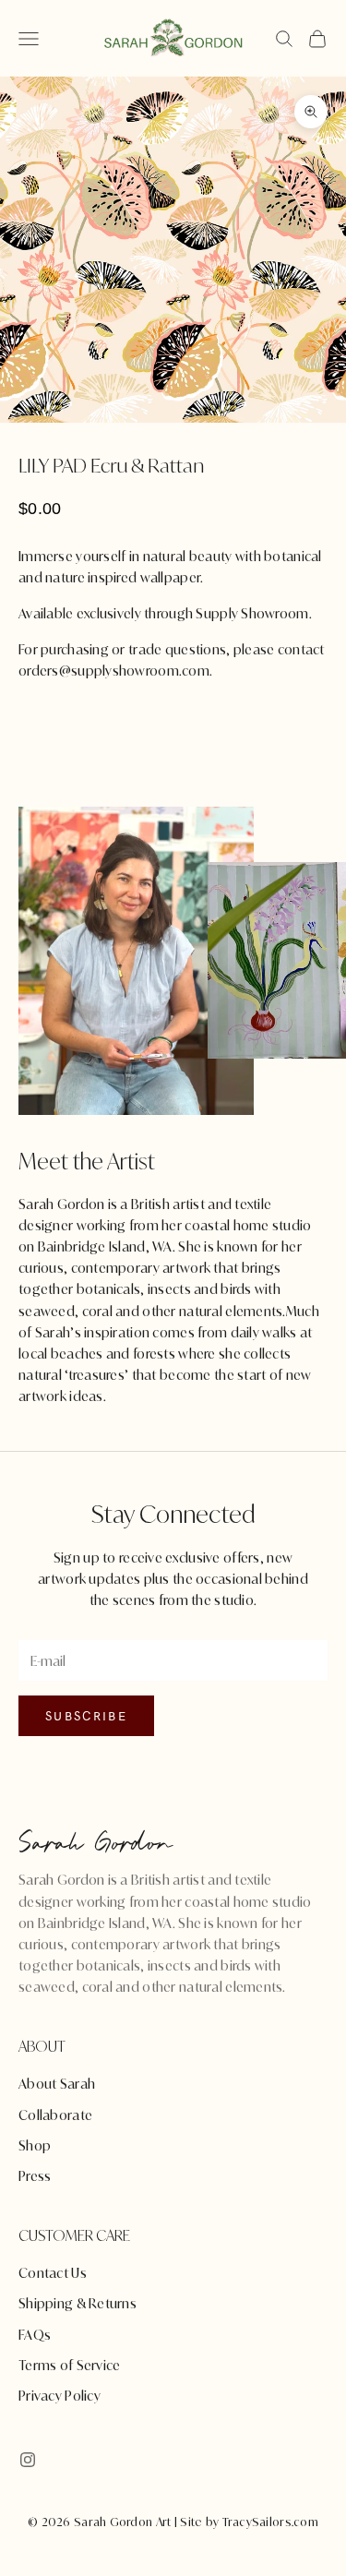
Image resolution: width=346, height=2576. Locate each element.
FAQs (35, 2335)
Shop (35, 2145)
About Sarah (57, 2084)
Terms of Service (69, 2365)
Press (35, 2176)
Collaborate (55, 2115)
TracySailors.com (270, 2522)
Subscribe (86, 1716)
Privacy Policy (60, 2396)
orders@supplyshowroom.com (114, 671)
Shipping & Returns (78, 2303)
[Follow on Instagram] (28, 2460)
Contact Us (53, 2273)
